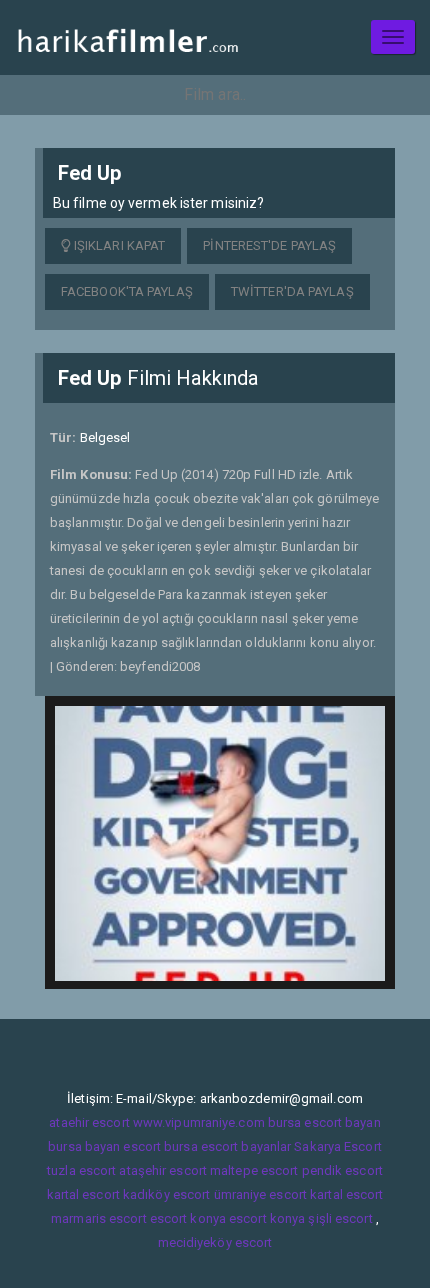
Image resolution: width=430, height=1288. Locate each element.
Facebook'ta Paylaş (127, 291)
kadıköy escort (166, 1194)
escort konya (188, 1218)
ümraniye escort (261, 1194)
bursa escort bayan (324, 1122)
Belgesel (105, 437)
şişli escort (340, 1218)
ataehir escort (89, 1122)
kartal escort (83, 1194)
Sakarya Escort (337, 1146)
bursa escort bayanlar (227, 1146)
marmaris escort (99, 1218)
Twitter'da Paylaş (292, 291)
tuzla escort (81, 1170)
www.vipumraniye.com (199, 1122)
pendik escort (342, 1170)
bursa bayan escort (104, 1146)
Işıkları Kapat (118, 245)
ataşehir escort (163, 1170)
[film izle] (127, 37)
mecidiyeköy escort (215, 1242)
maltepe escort (254, 1170)
